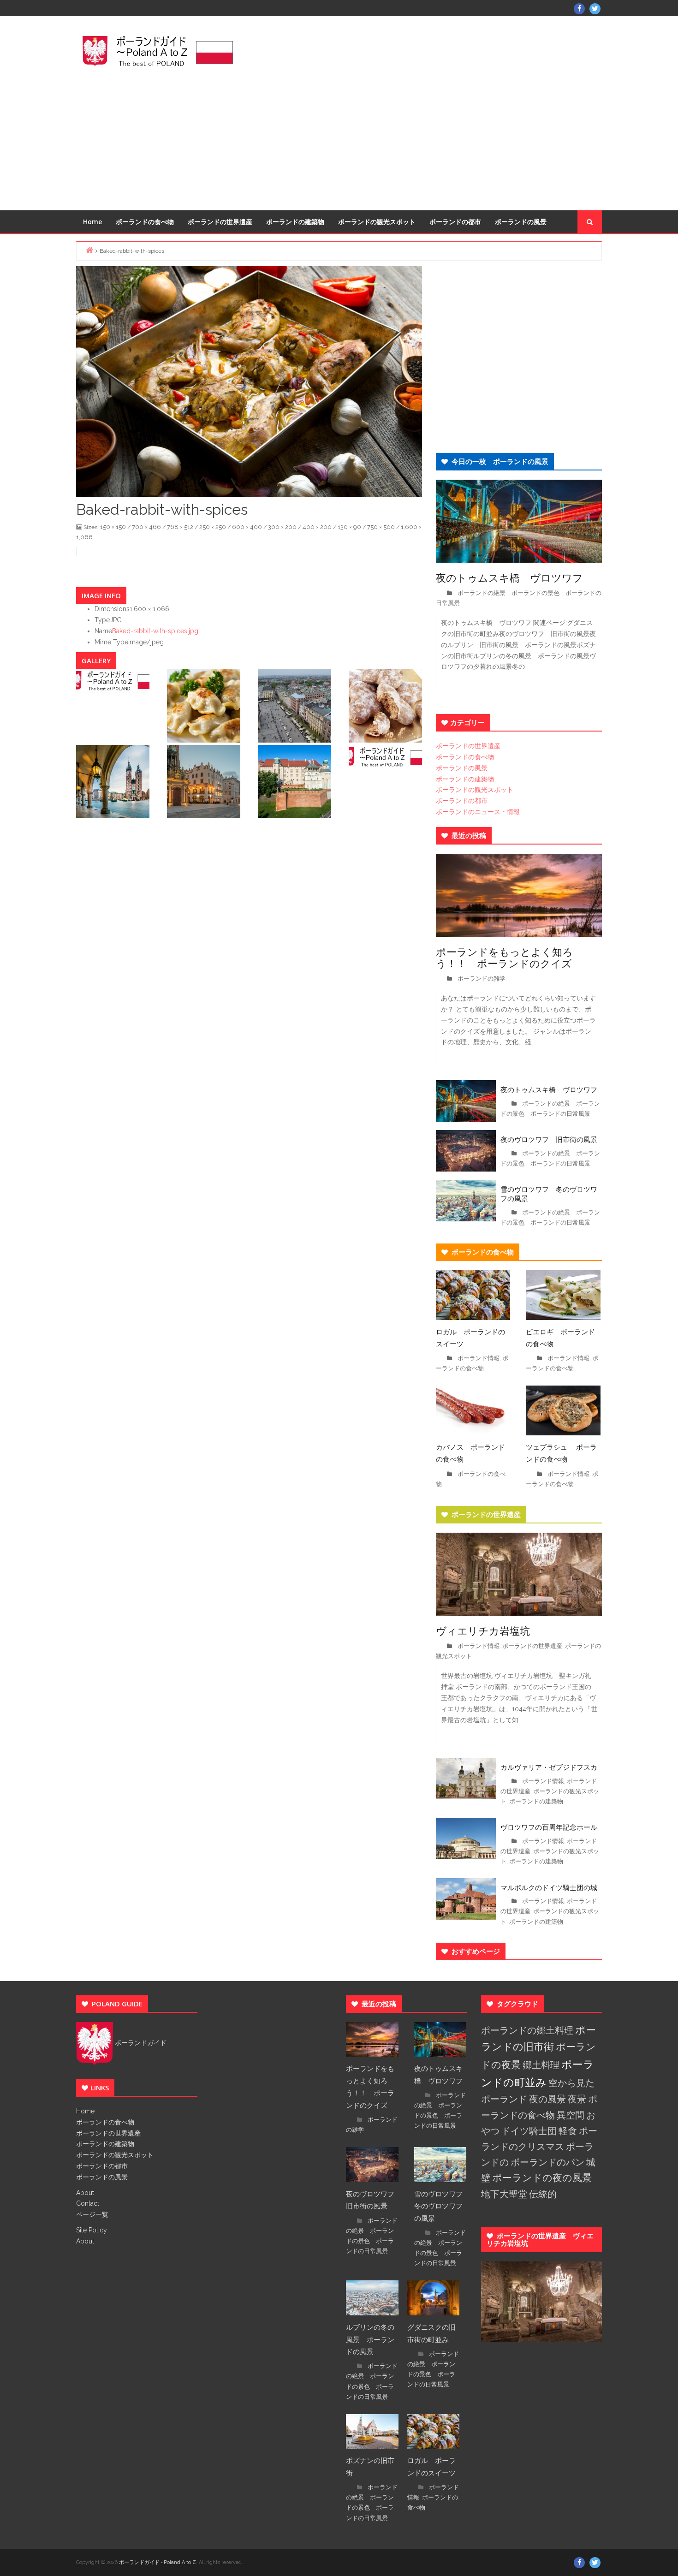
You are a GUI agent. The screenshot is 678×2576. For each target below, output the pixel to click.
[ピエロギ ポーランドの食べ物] (563, 1294)
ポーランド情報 (479, 1358)
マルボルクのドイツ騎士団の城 (549, 1887)
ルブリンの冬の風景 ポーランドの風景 (370, 2339)
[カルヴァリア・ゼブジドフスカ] (466, 1778)
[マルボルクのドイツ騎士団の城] (466, 1898)
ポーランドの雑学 (482, 979)
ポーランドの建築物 (295, 222)
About (85, 2193)
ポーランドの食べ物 (145, 222)
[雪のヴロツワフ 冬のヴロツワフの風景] (466, 1200)
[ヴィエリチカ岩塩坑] (519, 1574)
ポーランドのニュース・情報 (478, 812)
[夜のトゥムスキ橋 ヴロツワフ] (519, 520)
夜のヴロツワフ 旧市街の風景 (549, 1139)
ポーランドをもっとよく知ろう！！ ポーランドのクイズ (504, 957)
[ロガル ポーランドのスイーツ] (473, 1294)
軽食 (568, 2131)
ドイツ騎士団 (529, 2131)
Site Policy (92, 2230)
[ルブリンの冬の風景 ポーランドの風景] (372, 2297)
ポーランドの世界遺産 (220, 222)
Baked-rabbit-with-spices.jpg (155, 631)
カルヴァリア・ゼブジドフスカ (549, 1767)
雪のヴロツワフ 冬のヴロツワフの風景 (549, 1194)
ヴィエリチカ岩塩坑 (483, 1630)
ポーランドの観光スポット (377, 222)
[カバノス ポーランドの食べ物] (473, 1410)
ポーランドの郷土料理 (527, 2030)
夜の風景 (547, 2099)
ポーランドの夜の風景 (542, 2178)
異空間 (571, 2115)
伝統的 (543, 2194)
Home (92, 222)
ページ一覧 (92, 2214)
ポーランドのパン (547, 2162)
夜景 (577, 2099)
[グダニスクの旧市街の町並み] (434, 2297)
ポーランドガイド (140, 2043)
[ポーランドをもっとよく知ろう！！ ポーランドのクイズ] (519, 894)
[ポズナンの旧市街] (372, 2431)
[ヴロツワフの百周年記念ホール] (466, 1838)
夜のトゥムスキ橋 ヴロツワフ (514, 577)
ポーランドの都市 (455, 222)
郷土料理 (541, 2065)
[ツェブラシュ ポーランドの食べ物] (563, 1410)
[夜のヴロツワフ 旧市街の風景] (466, 1150)
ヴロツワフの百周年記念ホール (549, 1827)
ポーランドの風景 (521, 222)
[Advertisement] (429, 112)
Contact (88, 2203)
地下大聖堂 (504, 2194)
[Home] (89, 250)
